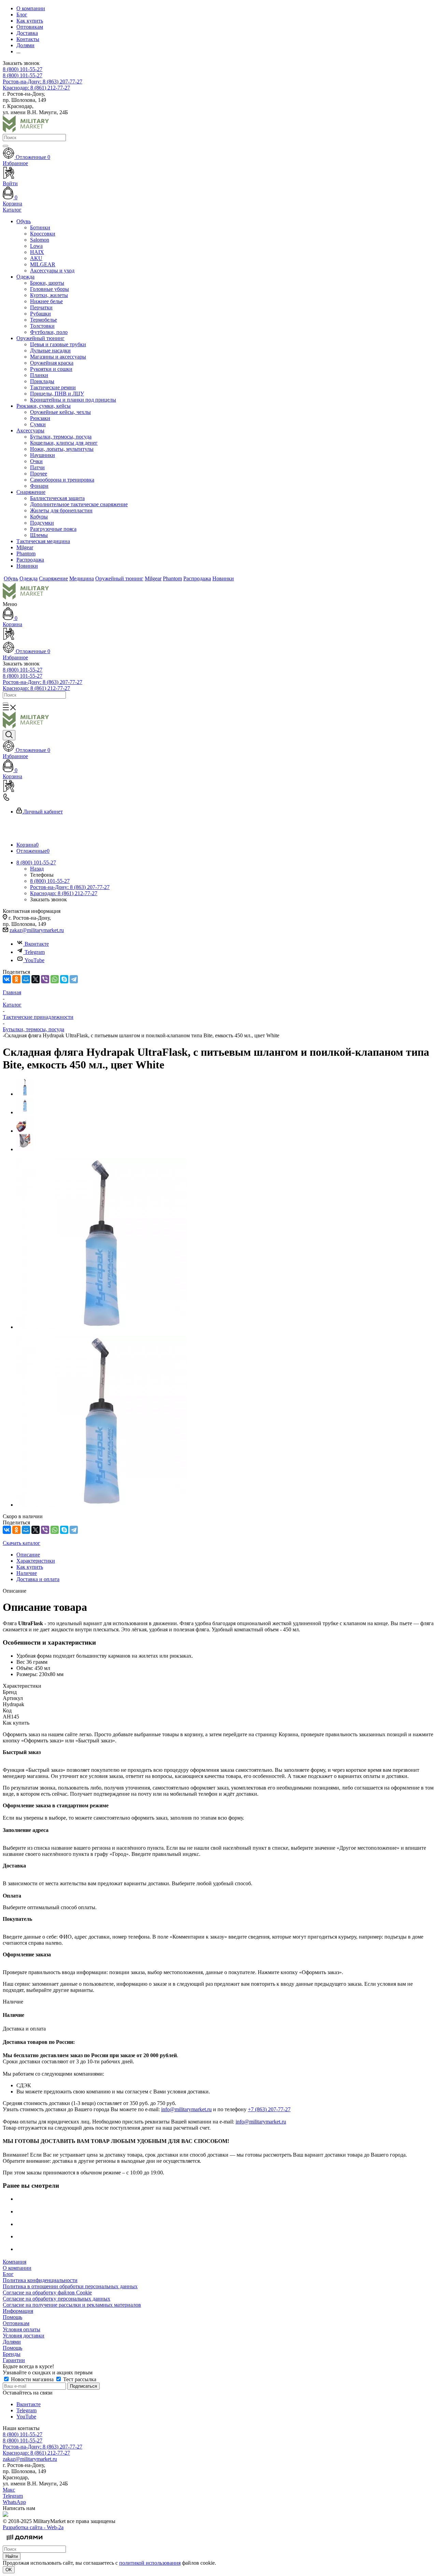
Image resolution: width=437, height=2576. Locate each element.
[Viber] (45, 979)
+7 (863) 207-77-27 (269, 2109)
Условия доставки (24, 2336)
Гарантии (14, 2360)
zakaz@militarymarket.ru (37, 930)
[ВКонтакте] (7, 979)
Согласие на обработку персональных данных (57, 2299)
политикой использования (150, 2563)
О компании (17, 2268)
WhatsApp (14, 2502)
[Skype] (64, 979)
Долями (12, 2342)
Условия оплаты (22, 2329)
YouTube (34, 960)
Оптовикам (16, 2323)
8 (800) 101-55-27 (23, 69)
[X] (36, 979)
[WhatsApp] (55, 979)
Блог (8, 2274)
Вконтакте (37, 944)
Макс (9, 2490)
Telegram (35, 952)
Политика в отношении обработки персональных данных (70, 2286)
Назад (37, 869)
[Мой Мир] (26, 979)
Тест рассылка (79, 2379)
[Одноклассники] (16, 979)
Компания (15, 2262)
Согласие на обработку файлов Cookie (47, 2292)
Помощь (12, 2317)
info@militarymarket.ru (186, 2109)
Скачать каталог (22, 1543)
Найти (12, 2556)
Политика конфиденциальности (40, 2280)
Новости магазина (32, 2379)
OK (9, 2570)
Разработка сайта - (33, 2527)
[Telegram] (74, 979)
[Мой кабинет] (218, 635)
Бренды (12, 2354)
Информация (18, 2311)
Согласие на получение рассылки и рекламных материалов (72, 2305)
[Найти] (5, 146)
